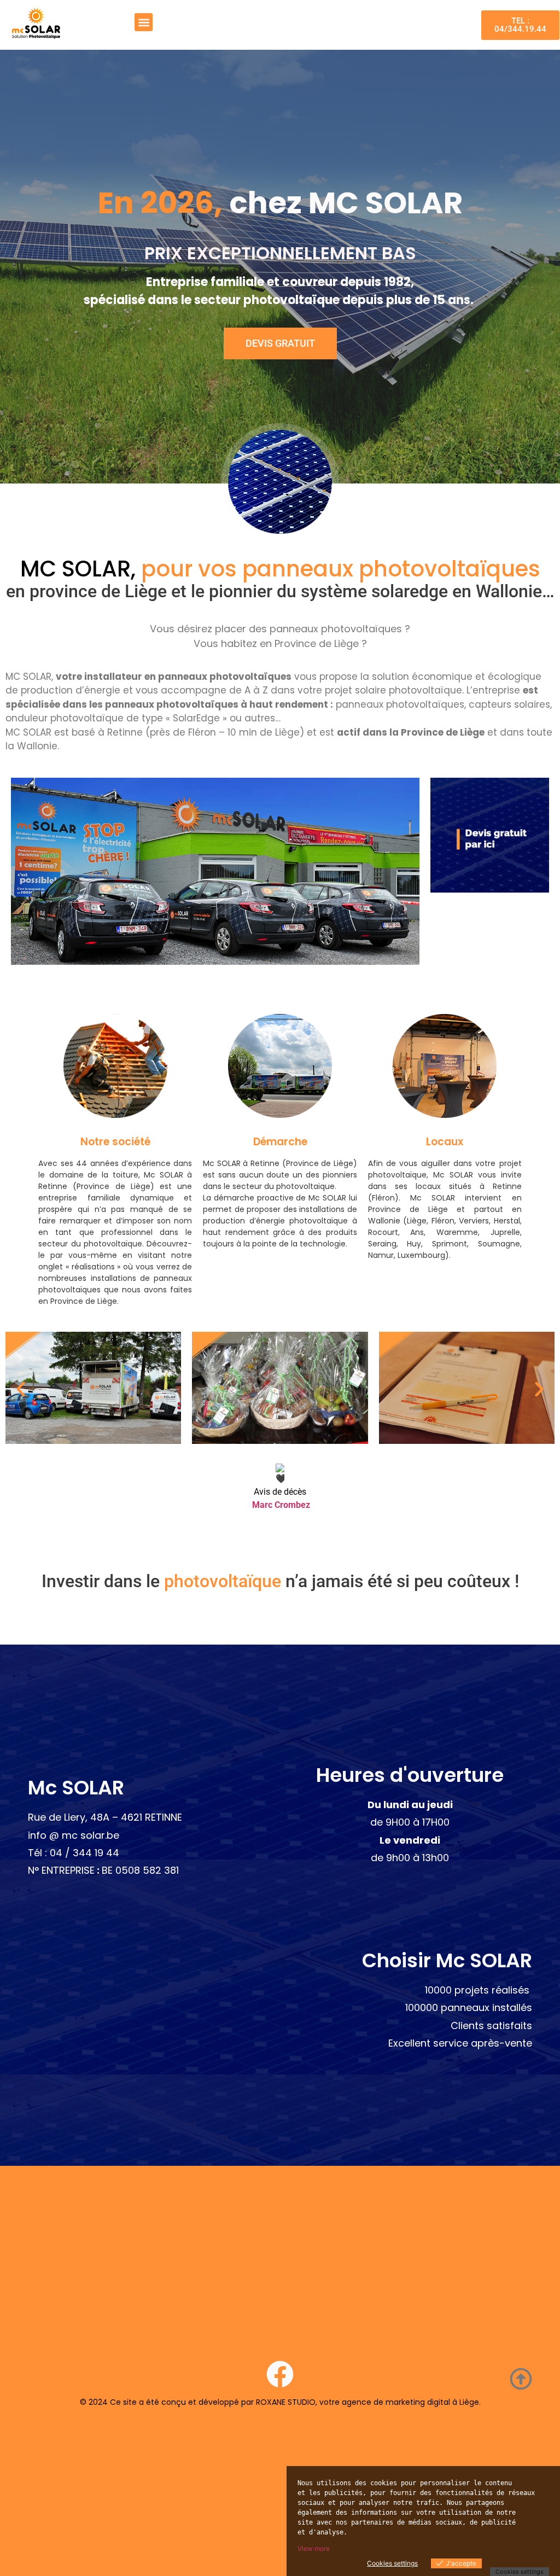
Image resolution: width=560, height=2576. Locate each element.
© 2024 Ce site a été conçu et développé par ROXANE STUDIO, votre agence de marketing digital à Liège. (280, 2402)
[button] (144, 22)
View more (314, 2548)
